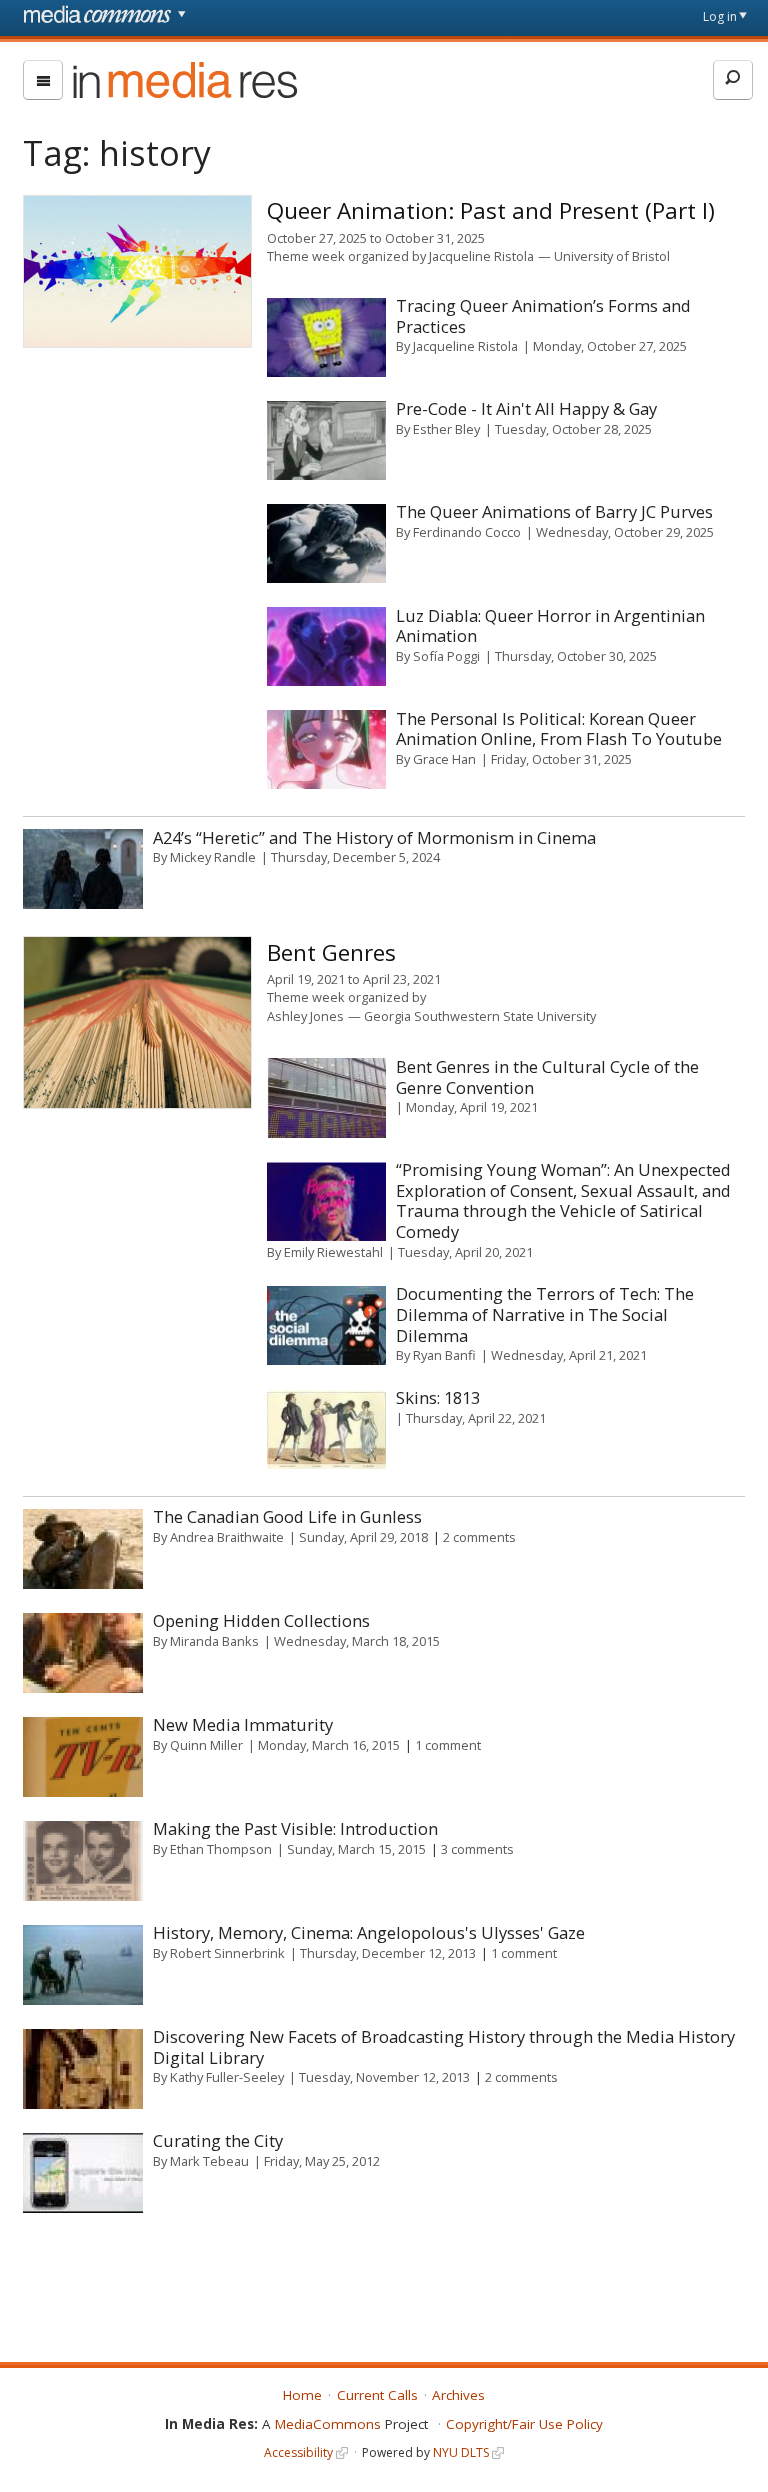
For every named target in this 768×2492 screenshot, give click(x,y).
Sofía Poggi (446, 656)
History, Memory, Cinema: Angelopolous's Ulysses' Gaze (369, 1932)
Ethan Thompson (221, 1849)
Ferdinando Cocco (467, 532)
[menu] (43, 80)
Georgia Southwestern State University (480, 1016)
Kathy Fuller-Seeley (227, 2077)
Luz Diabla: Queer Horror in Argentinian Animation (550, 626)
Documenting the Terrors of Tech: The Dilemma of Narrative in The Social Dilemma (545, 1314)
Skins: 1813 (438, 1397)
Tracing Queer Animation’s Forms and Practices (543, 316)
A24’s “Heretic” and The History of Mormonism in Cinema (374, 837)
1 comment (448, 1745)
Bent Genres (331, 952)
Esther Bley (446, 429)
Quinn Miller (206, 1745)
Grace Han (444, 759)
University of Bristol (612, 256)
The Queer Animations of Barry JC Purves (554, 511)
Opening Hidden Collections (261, 1620)
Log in (720, 16)
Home (302, 2395)
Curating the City (218, 2140)
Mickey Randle (213, 857)
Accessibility (298, 2452)
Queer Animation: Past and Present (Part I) (491, 210)
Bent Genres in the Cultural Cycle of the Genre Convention (547, 1077)
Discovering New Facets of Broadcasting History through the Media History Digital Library (444, 2047)
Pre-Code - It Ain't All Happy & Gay (526, 408)
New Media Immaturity (243, 1724)
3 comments (477, 1849)
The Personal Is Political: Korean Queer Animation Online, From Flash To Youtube (559, 729)
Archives (458, 2395)
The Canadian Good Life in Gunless (287, 1516)
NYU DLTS (461, 2452)
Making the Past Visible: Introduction (295, 1828)
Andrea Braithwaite (227, 1537)
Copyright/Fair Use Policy (524, 2424)
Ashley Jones (305, 1016)
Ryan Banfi (444, 1355)
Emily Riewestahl (333, 1252)
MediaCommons (328, 2424)
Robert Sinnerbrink (227, 1953)
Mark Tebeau (209, 2161)
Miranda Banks (214, 1641)
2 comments (479, 1537)
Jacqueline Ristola (481, 256)
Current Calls (377, 2395)
